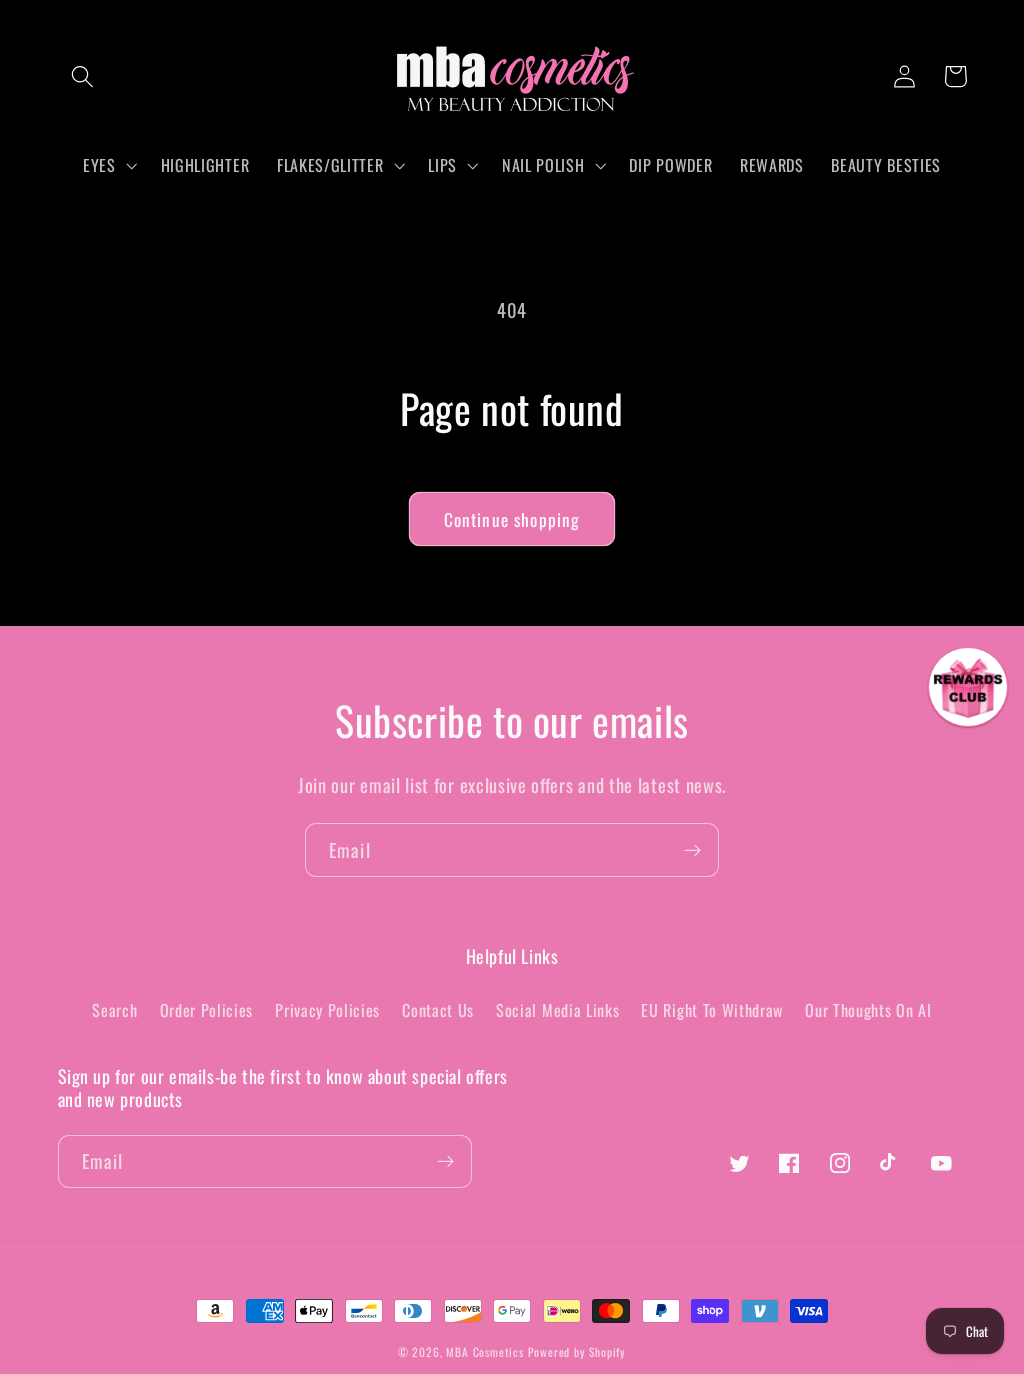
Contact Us (438, 1010)
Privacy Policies (327, 1010)
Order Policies (207, 1010)
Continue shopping (512, 519)
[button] (83, 76)
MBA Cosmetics (486, 1351)
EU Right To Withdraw (712, 1010)
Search (114, 1010)
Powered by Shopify (577, 1351)
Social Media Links (557, 1010)
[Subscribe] (692, 850)
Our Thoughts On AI (868, 1010)
